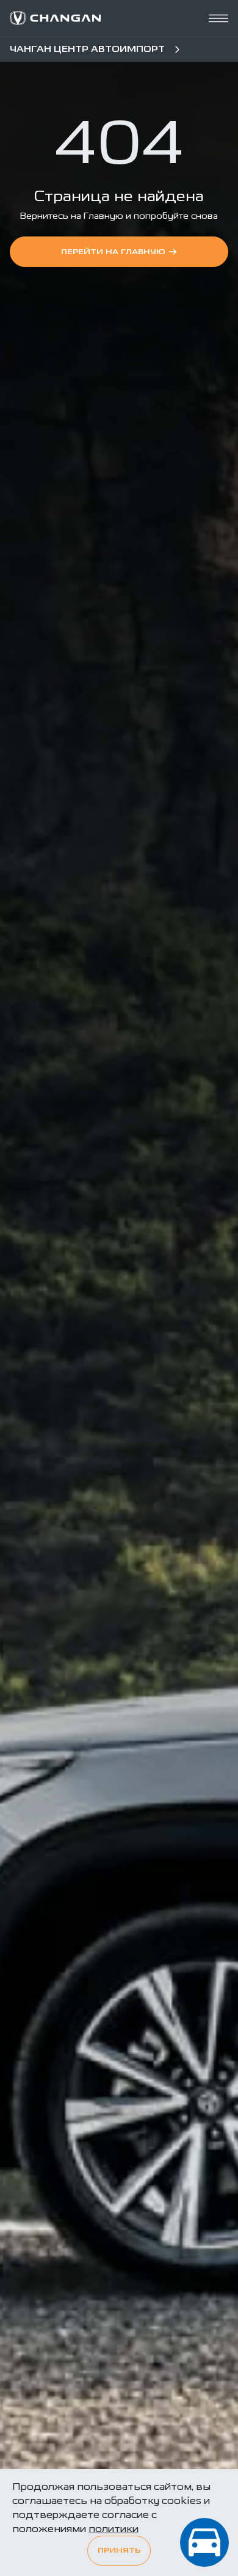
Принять (119, 2551)
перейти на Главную (113, 252)
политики (114, 2529)
